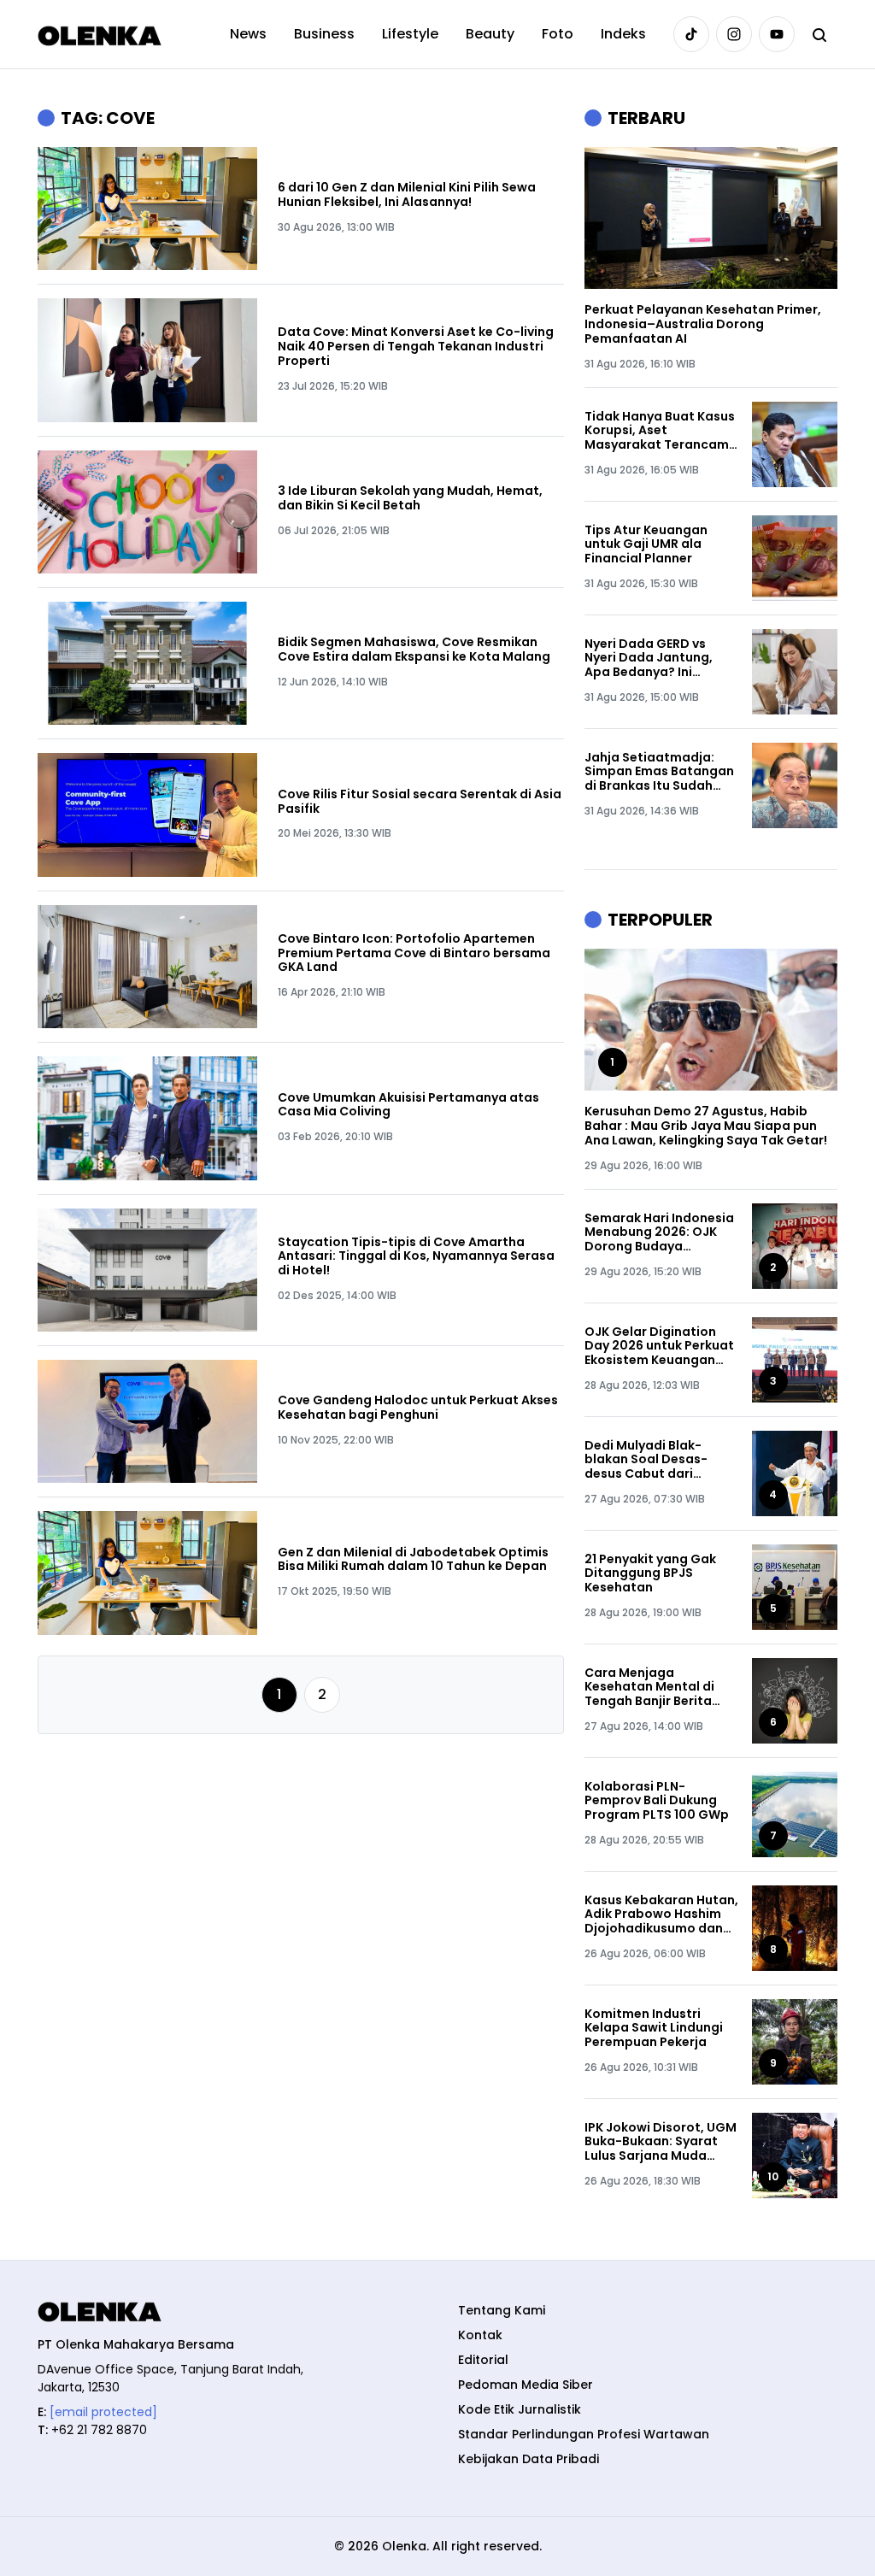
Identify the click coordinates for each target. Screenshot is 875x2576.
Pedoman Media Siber (526, 2385)
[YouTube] (777, 34)
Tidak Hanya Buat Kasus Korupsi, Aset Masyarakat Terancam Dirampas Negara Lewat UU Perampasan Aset (661, 431)
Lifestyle (410, 34)
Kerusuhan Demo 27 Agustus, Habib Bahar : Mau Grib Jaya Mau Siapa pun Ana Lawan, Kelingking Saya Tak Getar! (706, 1126)
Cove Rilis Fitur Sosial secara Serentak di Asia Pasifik (420, 802)
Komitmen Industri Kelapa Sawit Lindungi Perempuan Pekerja (654, 2028)
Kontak (480, 2335)
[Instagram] (734, 34)
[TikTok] (691, 34)
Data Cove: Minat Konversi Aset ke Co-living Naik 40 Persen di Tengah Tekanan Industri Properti (416, 346)
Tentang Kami (502, 2310)
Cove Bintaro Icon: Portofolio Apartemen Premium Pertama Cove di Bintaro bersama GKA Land (414, 953)
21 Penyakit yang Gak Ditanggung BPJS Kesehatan (650, 1573)
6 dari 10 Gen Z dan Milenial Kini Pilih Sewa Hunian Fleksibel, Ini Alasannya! (407, 195)
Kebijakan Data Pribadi (529, 2459)
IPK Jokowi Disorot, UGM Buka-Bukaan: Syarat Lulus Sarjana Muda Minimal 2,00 (661, 2142)
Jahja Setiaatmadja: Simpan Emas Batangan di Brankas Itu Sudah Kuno (659, 772)
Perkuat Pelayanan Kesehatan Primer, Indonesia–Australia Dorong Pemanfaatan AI (703, 324)
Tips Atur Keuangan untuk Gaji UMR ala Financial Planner (646, 544)
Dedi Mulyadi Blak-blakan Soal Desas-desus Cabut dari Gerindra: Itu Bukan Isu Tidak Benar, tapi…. (655, 1460)
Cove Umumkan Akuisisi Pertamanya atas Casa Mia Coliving (408, 1105)
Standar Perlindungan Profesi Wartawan (584, 2434)
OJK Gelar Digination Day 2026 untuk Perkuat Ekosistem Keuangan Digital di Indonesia (659, 1346)
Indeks (623, 34)
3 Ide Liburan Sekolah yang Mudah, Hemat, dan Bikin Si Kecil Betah (410, 498)
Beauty (490, 34)
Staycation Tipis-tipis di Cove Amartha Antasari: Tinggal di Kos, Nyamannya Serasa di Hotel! (416, 1256)
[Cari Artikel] (819, 34)
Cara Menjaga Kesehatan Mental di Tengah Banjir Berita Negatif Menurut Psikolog (649, 1687)
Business (324, 34)
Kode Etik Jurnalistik (520, 2409)
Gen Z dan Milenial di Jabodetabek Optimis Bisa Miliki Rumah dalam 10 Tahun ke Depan (413, 1560)
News (248, 34)
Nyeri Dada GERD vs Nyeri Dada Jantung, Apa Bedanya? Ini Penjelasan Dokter (649, 658)
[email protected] (103, 2412)
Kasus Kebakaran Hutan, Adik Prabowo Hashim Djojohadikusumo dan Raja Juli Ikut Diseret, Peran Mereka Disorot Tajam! (661, 1914)
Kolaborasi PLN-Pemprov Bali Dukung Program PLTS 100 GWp (657, 1801)
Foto (558, 34)
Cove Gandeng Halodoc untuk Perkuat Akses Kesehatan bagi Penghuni (418, 1408)
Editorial (483, 2360)
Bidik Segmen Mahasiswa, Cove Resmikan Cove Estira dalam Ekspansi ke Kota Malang (414, 650)
